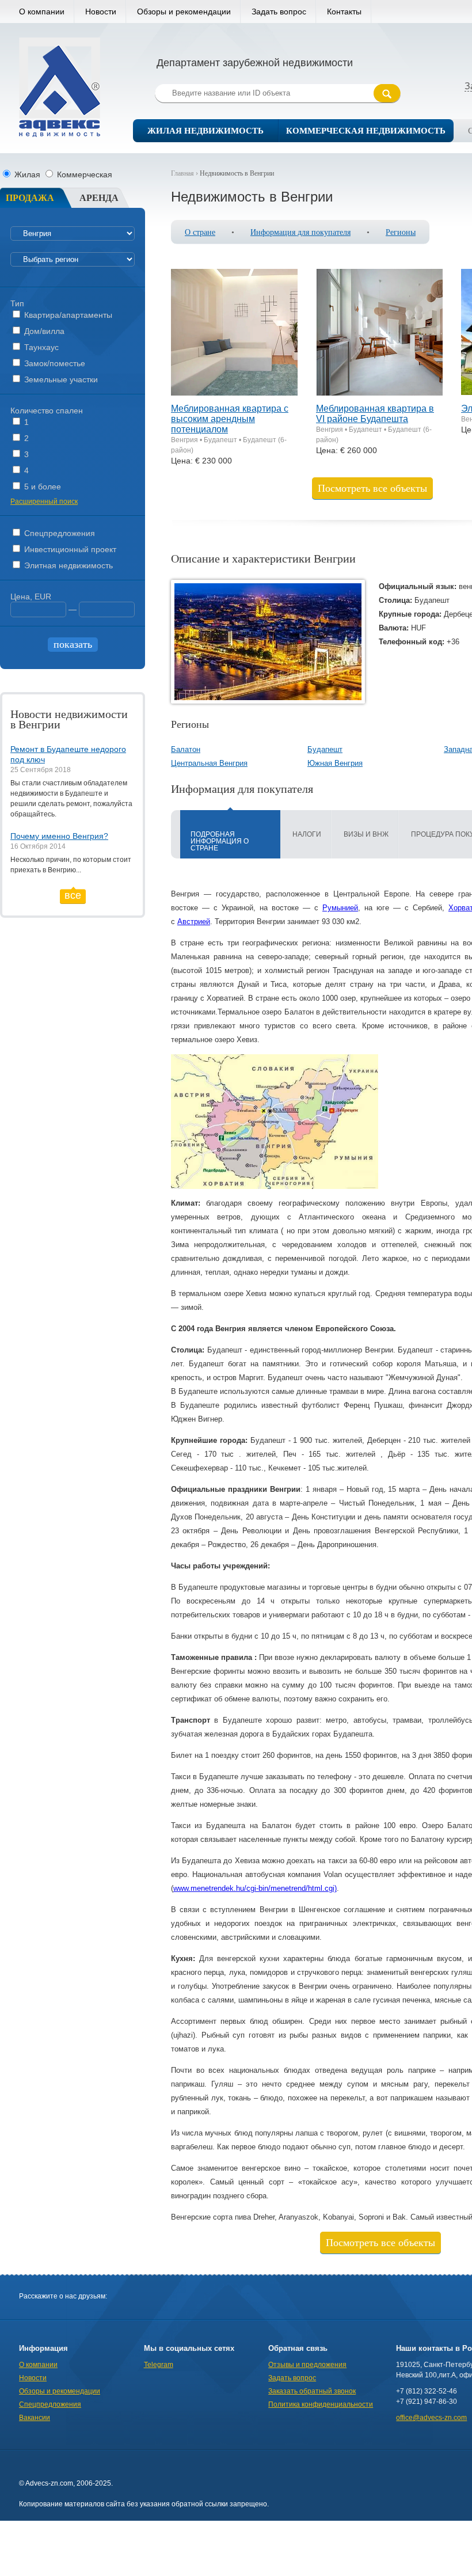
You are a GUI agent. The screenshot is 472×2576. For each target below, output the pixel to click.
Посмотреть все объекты (372, 488)
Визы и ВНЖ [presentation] (366, 834)
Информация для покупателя (300, 232)
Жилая (27, 174)
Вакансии (35, 2418)
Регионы (401, 232)
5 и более (41, 487)
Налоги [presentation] (307, 834)
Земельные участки (60, 379)
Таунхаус (40, 347)
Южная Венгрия (335, 763)
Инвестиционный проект (69, 549)
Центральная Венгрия (209, 763)
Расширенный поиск (44, 501)
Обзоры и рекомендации (184, 12)
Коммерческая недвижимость (366, 131)
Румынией (340, 908)
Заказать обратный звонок (312, 2391)
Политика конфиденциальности (321, 2404)
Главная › (185, 173)
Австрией (194, 922)
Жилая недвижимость (205, 131)
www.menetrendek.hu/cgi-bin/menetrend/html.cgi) (255, 1888)
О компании (42, 12)
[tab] (230, 834)
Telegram (159, 2365)
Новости (101, 12)
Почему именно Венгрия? (59, 836)
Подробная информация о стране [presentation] (220, 841)
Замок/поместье (54, 363)
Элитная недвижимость (67, 565)
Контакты (344, 12)
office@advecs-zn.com (431, 2418)
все (73, 895)
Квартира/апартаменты (67, 315)
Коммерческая (83, 174)
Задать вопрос (279, 12)
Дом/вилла (43, 331)
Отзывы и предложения (307, 2365)
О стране (200, 232)
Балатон (186, 749)
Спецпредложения (58, 533)
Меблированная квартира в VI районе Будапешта (375, 414)
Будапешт (325, 749)
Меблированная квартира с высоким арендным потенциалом (230, 419)
